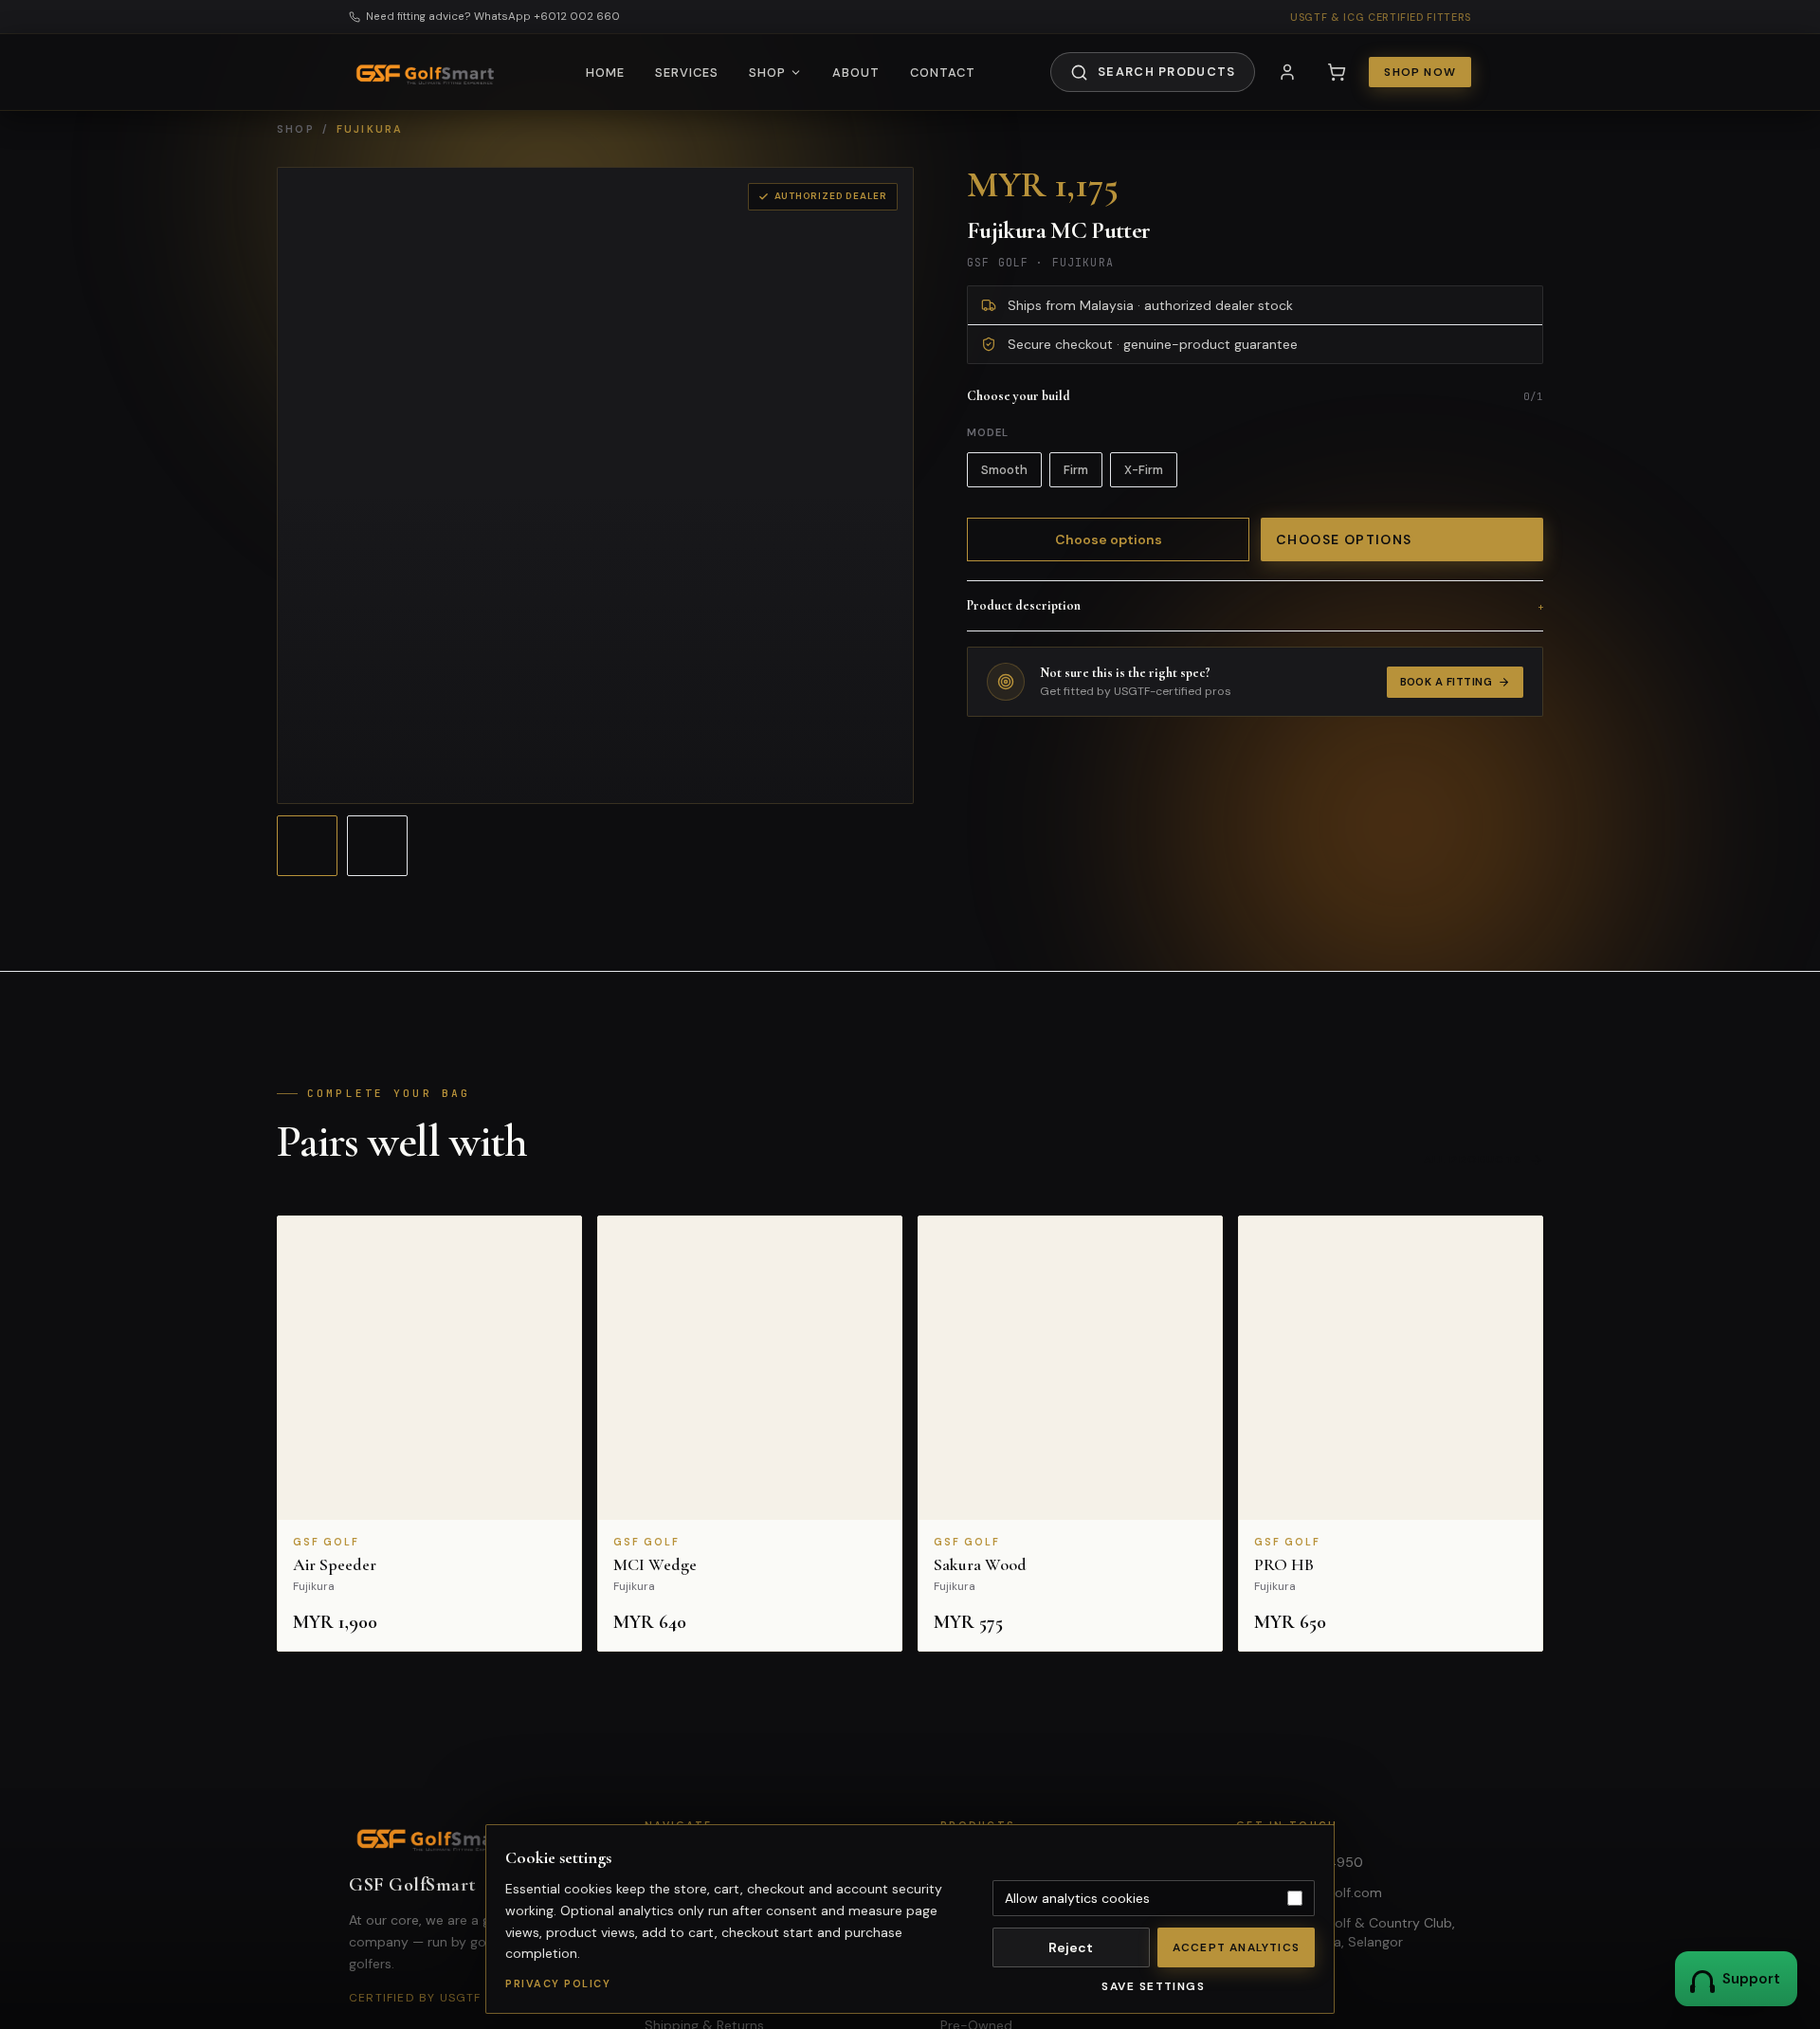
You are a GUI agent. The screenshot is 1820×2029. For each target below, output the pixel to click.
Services (687, 73)
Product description (1255, 605)
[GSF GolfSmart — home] (430, 72)
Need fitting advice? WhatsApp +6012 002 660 (493, 17)
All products (1473, 1160)
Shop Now (1420, 72)
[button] (429, 1434)
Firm (1076, 470)
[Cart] (1337, 72)
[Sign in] (1287, 72)
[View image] (307, 846)
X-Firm (1144, 470)
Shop (767, 73)
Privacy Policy (558, 1983)
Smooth (1004, 470)
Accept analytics (1236, 1947)
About (856, 73)
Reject (1071, 1947)
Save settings (1153, 1986)
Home (605, 73)
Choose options (1109, 539)
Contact (943, 73)
